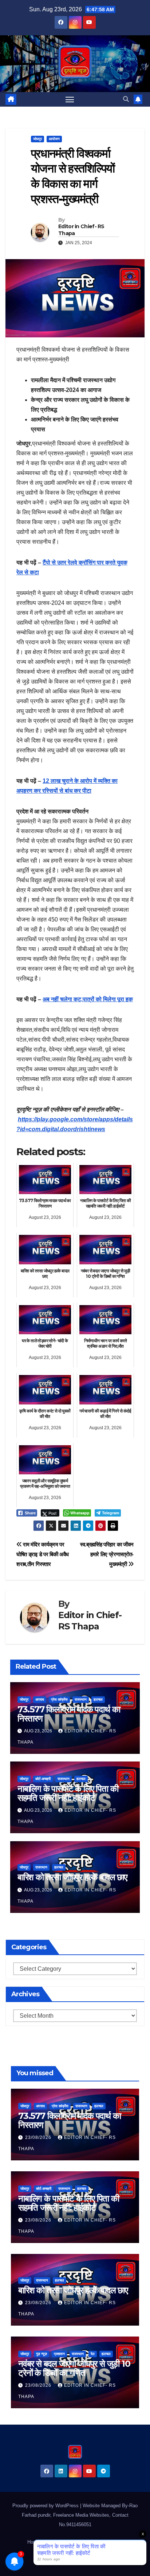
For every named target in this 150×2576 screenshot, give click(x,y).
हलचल (98, 1699)
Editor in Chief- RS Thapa (81, 230)
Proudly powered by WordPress (46, 2506)
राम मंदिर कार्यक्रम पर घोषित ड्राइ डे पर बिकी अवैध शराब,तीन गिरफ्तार (43, 1554)
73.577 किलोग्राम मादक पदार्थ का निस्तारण (69, 1714)
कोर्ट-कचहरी (43, 1779)
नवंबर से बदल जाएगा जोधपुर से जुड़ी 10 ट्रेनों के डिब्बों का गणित (74, 2368)
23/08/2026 (39, 2137)
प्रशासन (59, 2354)
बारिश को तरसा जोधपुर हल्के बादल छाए (72, 1877)
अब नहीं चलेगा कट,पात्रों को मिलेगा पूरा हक (88, 999)
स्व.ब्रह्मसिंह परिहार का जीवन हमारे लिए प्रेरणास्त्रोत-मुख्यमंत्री (107, 1554)
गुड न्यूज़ (42, 2354)
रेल (93, 2354)
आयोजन (54, 139)
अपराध (40, 1699)
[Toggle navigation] (70, 99)
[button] (126, 99)
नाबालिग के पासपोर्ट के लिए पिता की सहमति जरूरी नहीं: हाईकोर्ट (68, 1793)
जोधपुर (37, 139)
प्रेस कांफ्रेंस (59, 1699)
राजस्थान (81, 1699)
